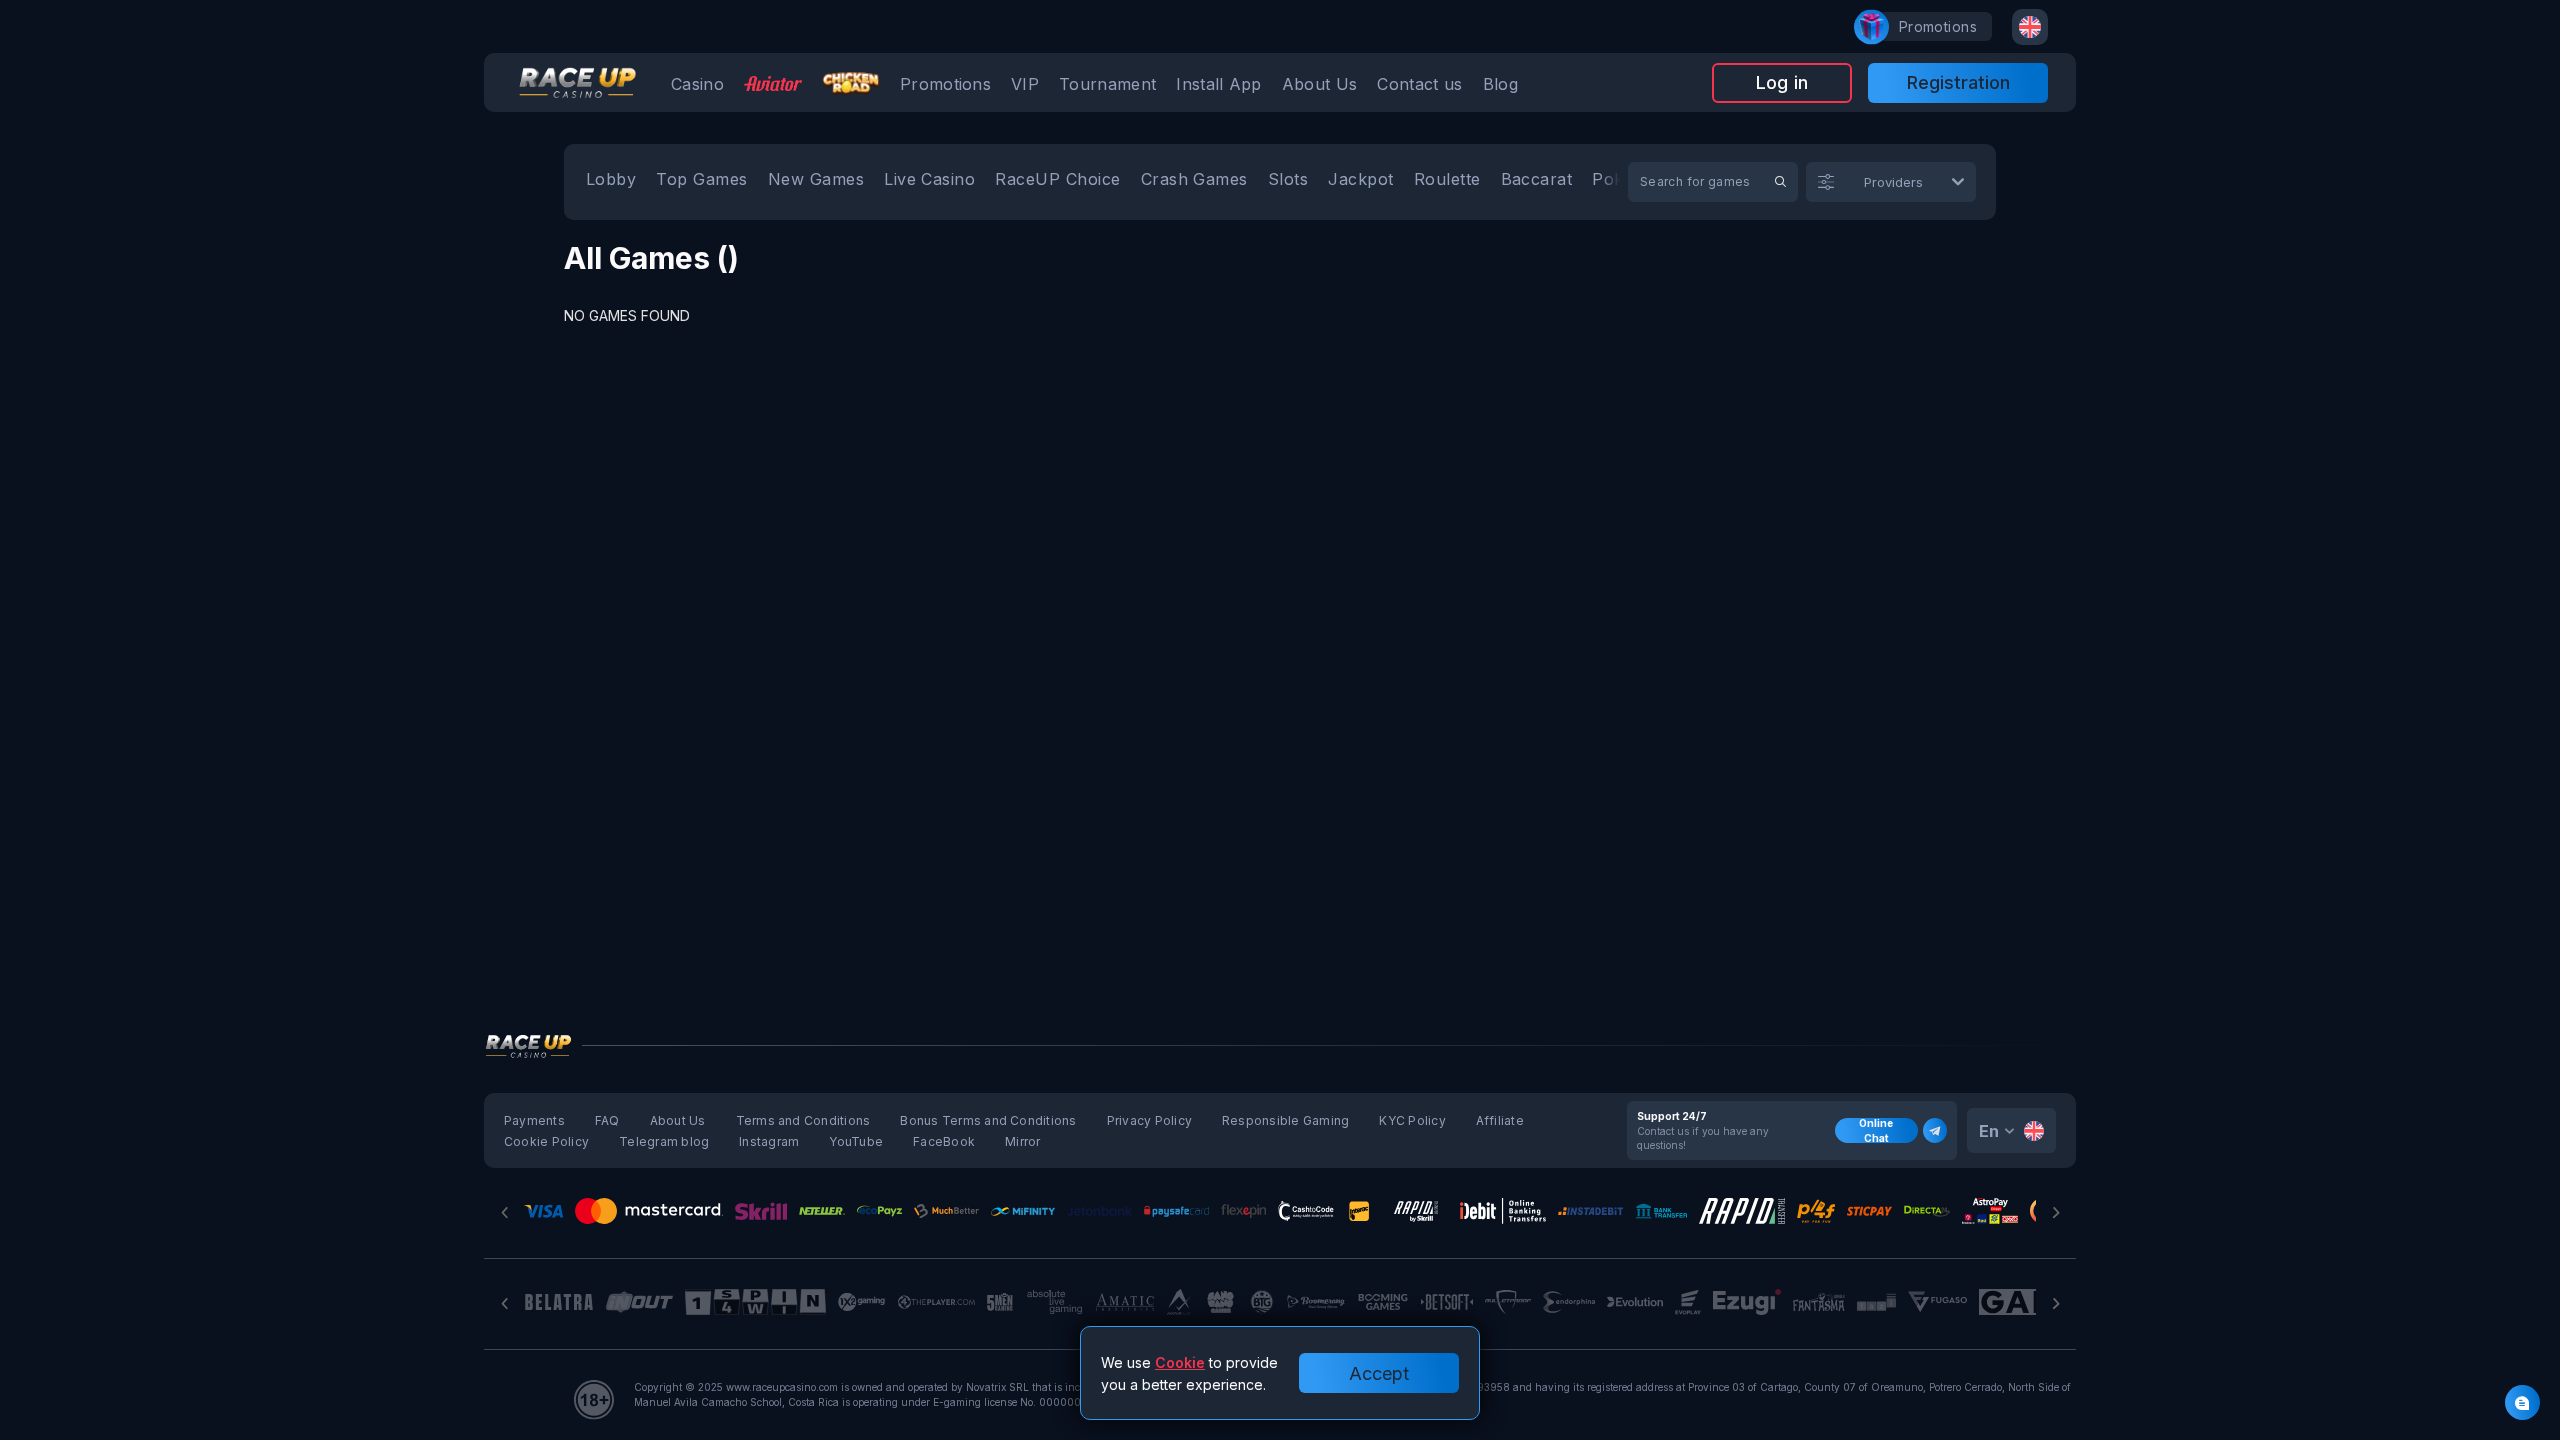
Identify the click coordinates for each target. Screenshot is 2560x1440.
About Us (678, 1120)
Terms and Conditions (803, 1120)
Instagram (769, 1141)
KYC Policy (1412, 1120)
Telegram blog (664, 1141)
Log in (1782, 82)
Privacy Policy (1149, 1120)
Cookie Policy (546, 1141)
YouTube (856, 1141)
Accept (1379, 1373)
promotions (1938, 26)
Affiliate (1500, 1120)
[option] (611, 182)
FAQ (607, 1120)
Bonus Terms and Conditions (988, 1120)
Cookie (1180, 1362)
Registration (1958, 82)
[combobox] (2030, 27)
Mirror (1022, 1141)
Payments (534, 1120)
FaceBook (944, 1141)
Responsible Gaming (1285, 1120)
